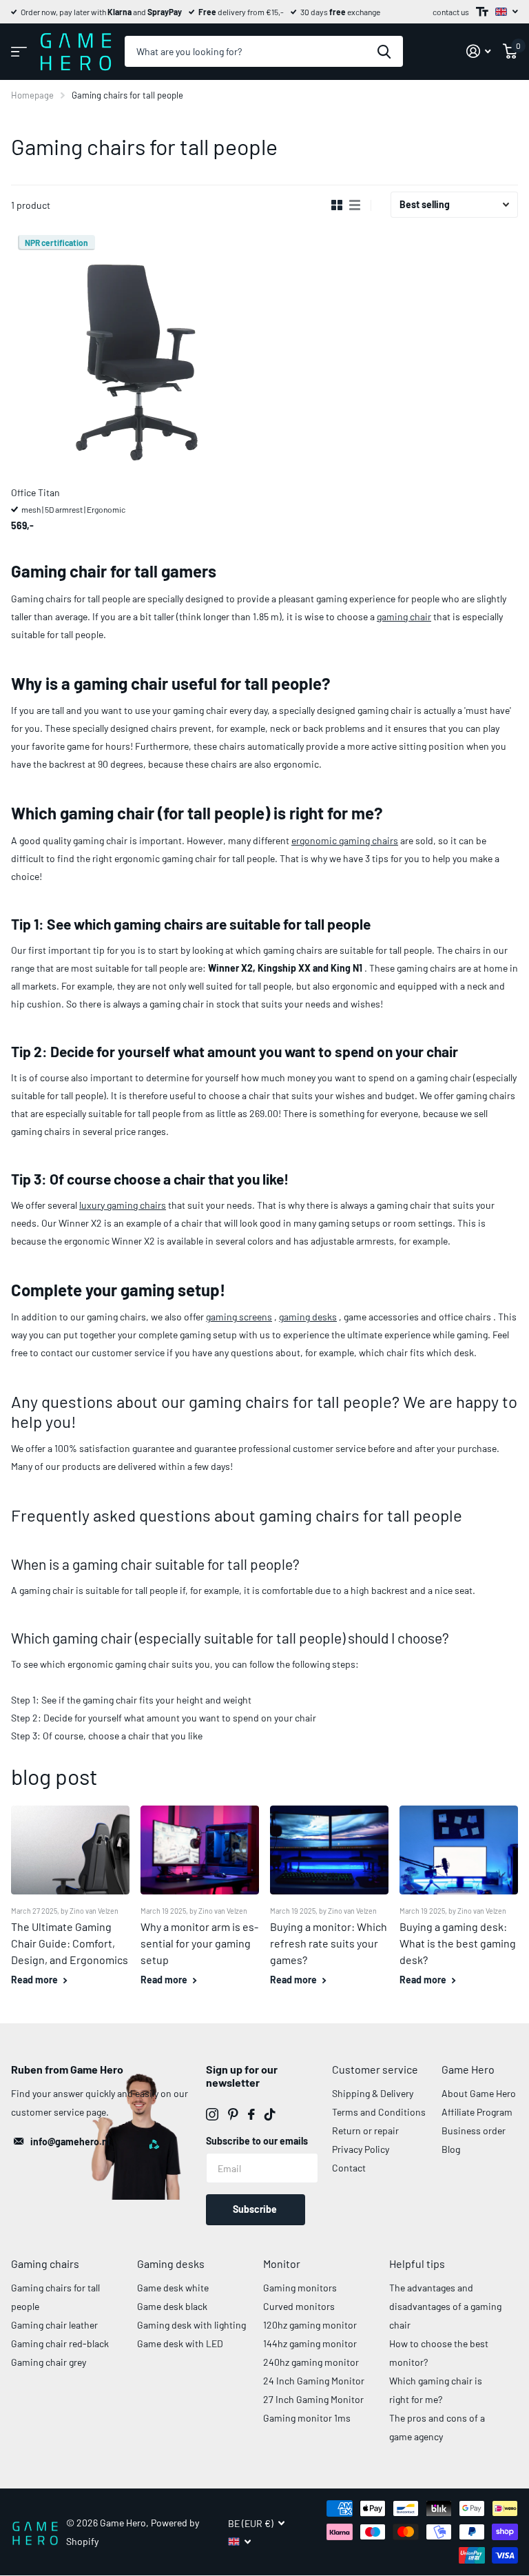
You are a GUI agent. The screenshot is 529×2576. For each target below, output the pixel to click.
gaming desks (308, 1317)
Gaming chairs (45, 2263)
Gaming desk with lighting (191, 2325)
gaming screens (239, 1317)
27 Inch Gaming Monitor (313, 2399)
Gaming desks (171, 2263)
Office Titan (35, 492)
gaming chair (404, 616)
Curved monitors (299, 2306)
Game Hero (468, 2069)
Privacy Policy (361, 2149)
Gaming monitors (300, 2288)
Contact (349, 2168)
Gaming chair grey (49, 2362)
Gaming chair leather (54, 2325)
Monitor (282, 2263)
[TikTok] (270, 2114)
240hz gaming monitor (311, 2362)
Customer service (375, 2069)
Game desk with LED (180, 2343)
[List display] (355, 205)
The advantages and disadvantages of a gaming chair (445, 2306)
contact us (451, 12)
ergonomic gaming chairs (345, 840)
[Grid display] (337, 205)
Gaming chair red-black (60, 2343)
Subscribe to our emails (257, 2141)
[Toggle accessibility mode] (482, 12)
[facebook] (251, 2114)
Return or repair (365, 2130)
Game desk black (172, 2306)
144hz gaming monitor (310, 2343)
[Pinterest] (233, 2114)
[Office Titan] (135, 352)
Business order (474, 2130)
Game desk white (173, 2288)
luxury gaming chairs (123, 1205)
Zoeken (384, 51)
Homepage (32, 95)
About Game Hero (479, 2093)
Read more (35, 1980)
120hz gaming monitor (310, 2325)
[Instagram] (212, 2114)
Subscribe (256, 2209)
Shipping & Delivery (373, 2093)
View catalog (19, 51)
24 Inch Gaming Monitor (314, 2381)
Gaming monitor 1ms (307, 2418)
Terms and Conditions (379, 2112)
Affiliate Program (477, 2112)
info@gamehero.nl (70, 2141)
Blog (451, 2149)
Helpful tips (417, 2263)
